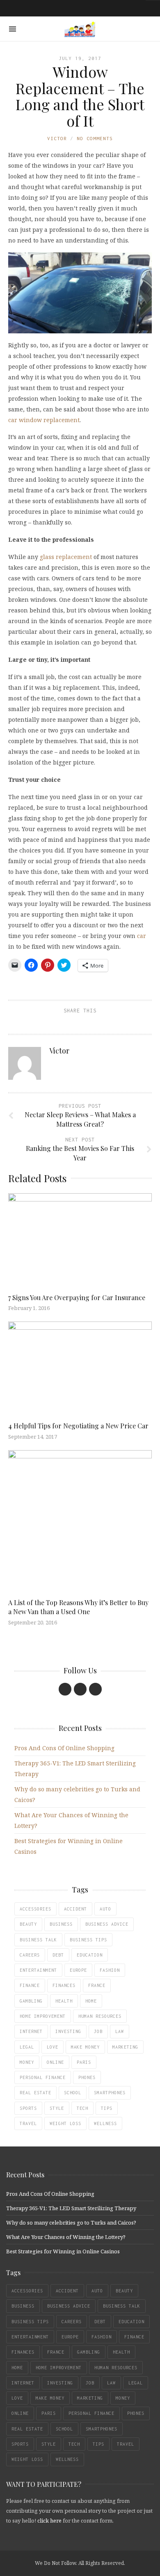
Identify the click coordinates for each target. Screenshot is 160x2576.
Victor (57, 138)
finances (64, 1985)
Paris (84, 2062)
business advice (107, 1924)
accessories (35, 1909)
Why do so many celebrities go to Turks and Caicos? (71, 2223)
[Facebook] (65, 1689)
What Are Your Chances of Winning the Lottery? (66, 2237)
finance (30, 1985)
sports (28, 2108)
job (98, 2031)
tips (107, 2108)
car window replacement (44, 420)
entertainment (38, 1970)
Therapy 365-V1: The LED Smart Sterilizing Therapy (71, 2208)
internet (31, 2031)
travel (28, 2123)
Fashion (110, 1970)
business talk (38, 1940)
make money (85, 2047)
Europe (78, 1970)
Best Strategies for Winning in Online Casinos (63, 2251)
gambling (31, 2001)
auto (105, 1909)
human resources (100, 2016)
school (73, 2093)
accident (75, 1909)
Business (61, 1924)
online (55, 2062)
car (142, 936)
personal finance (43, 2077)
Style (57, 2108)
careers (30, 1955)
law (120, 2031)
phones (87, 2077)
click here (49, 2521)
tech (82, 2108)
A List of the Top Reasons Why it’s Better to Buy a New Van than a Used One (78, 1607)
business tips (88, 1940)
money (27, 2062)
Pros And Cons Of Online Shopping (64, 1748)
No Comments (95, 138)
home (91, 2001)
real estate (35, 2093)
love (53, 2047)
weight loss (65, 2123)
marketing (125, 2047)
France (97, 1985)
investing (68, 2031)
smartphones (110, 2093)
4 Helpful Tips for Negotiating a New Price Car (78, 1426)
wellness (105, 2123)
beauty (28, 1924)
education (90, 1955)
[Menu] (13, 29)
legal (27, 2047)
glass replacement (66, 557)
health (64, 2001)
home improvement (43, 2016)
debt (58, 1955)
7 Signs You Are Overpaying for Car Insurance (77, 1297)
